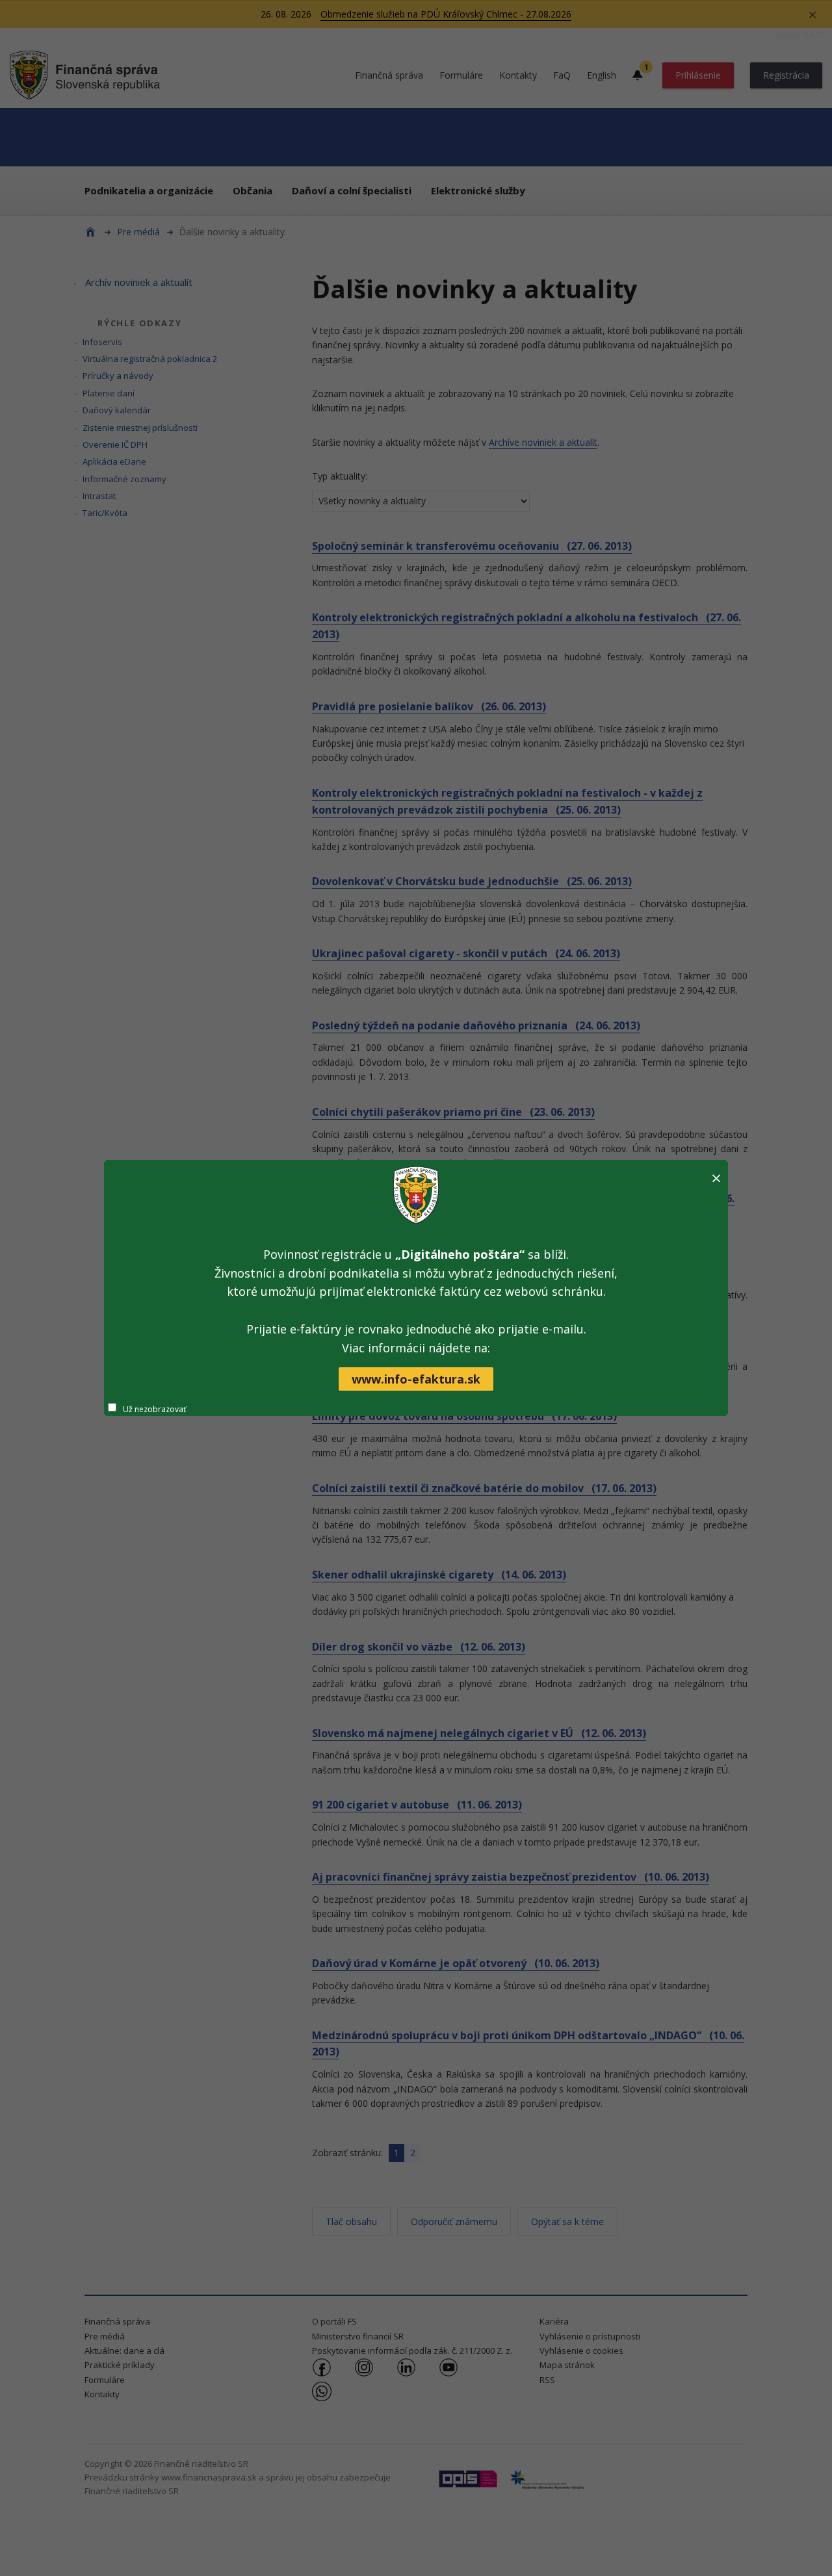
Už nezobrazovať (154, 1409)
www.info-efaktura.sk (416, 1379)
